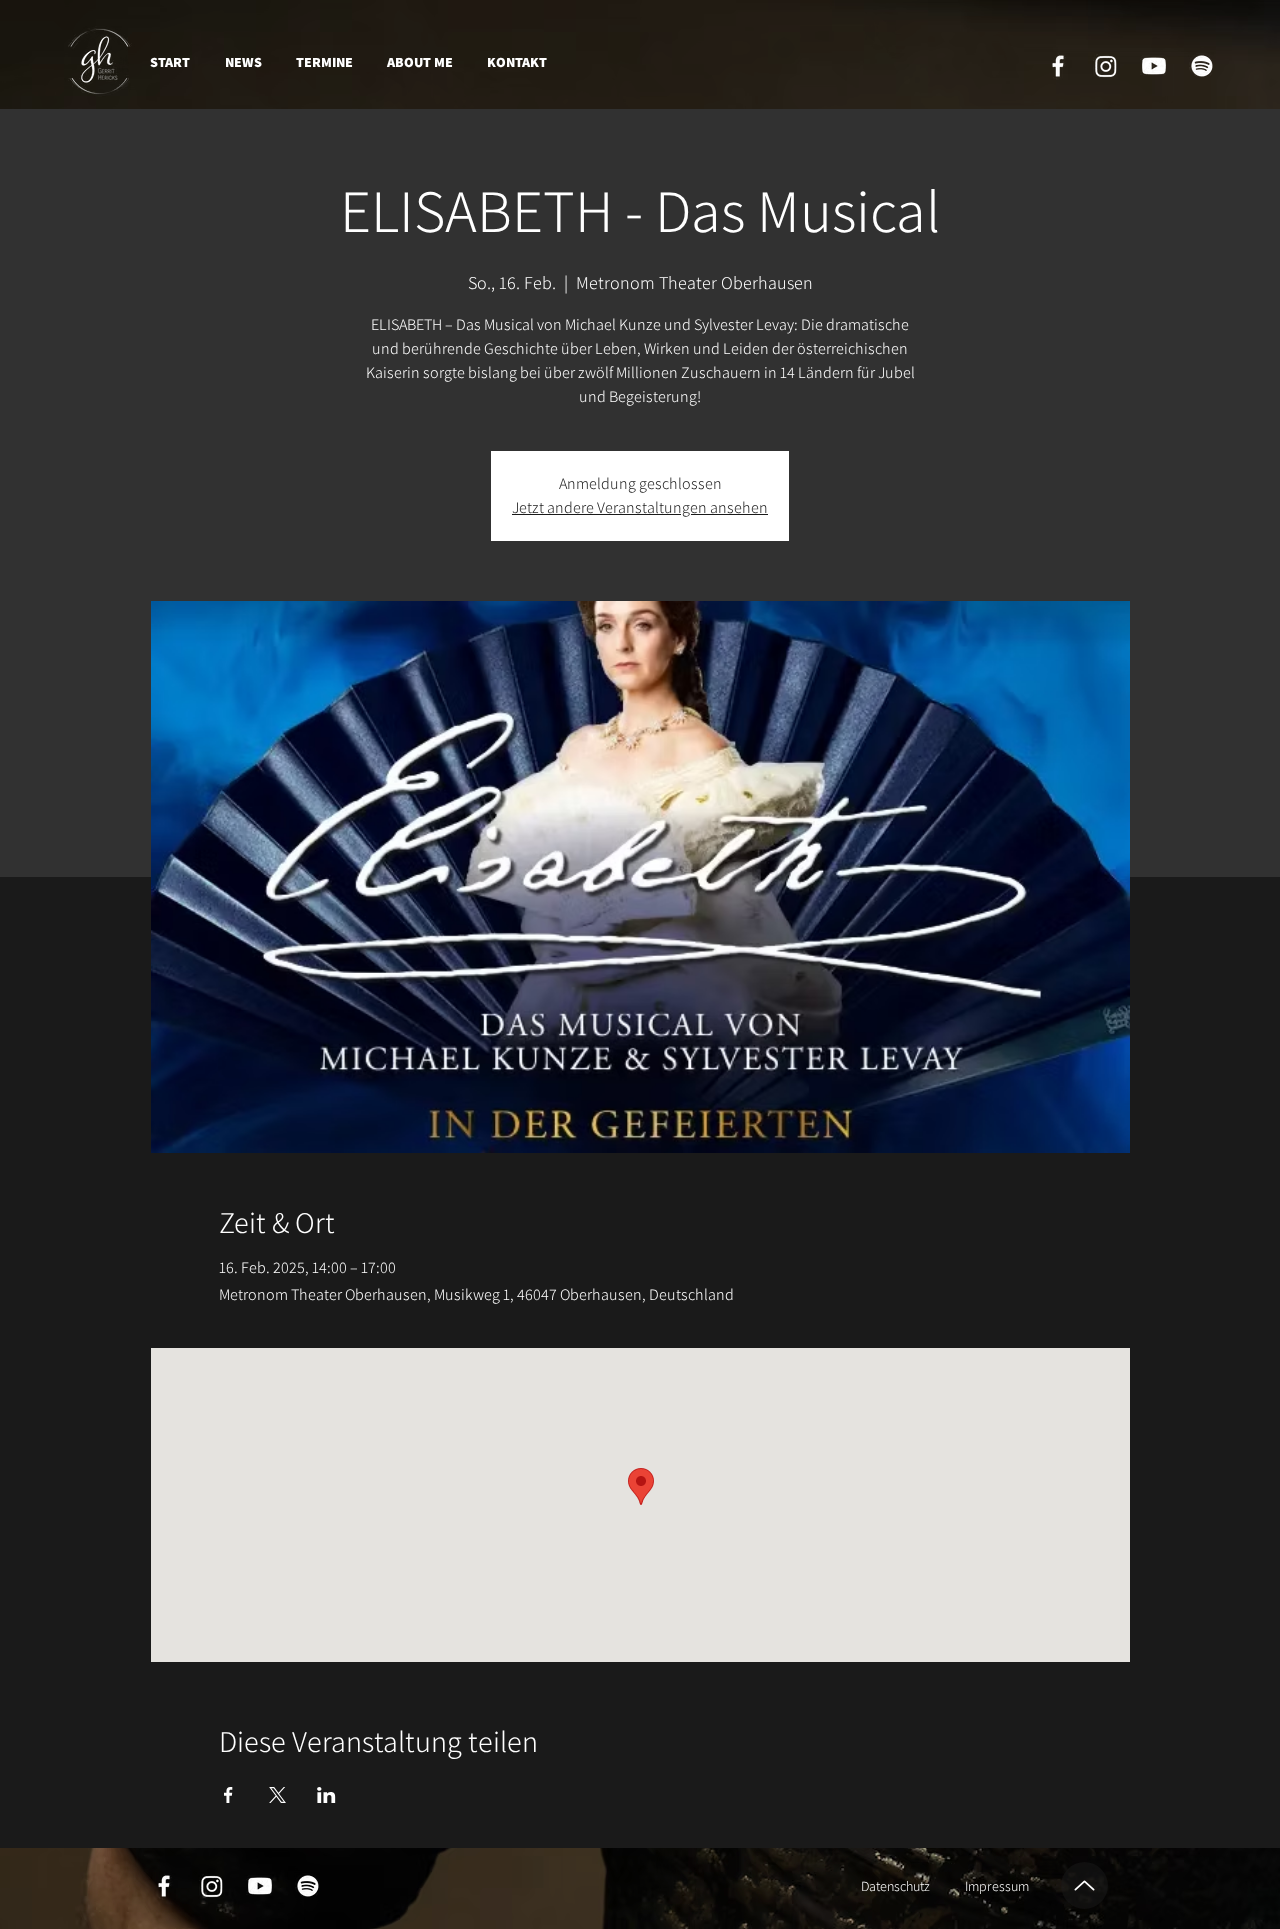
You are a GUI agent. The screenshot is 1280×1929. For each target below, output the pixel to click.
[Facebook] (1058, 66)
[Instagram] (1106, 66)
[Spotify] (1202, 66)
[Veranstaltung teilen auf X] (277, 1795)
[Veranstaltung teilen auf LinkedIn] (326, 1795)
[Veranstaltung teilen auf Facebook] (228, 1795)
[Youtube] (1154, 66)
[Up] (1084, 1885)
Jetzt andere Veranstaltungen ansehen (640, 507)
